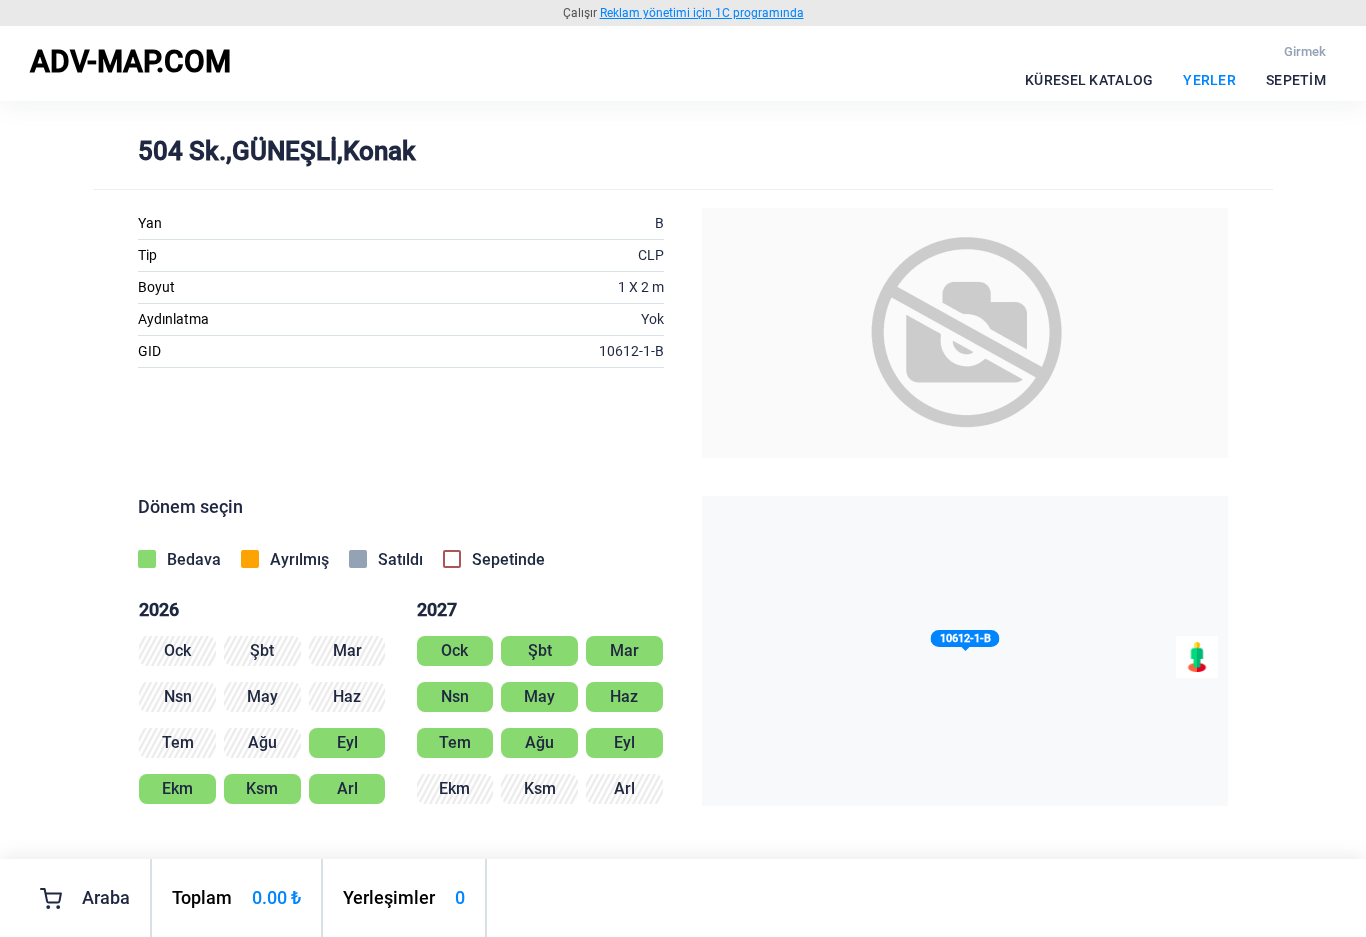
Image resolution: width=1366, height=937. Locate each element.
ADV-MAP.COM (130, 61)
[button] (965, 642)
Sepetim (1296, 80)
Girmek (1305, 51)
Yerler (1209, 80)
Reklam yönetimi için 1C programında (702, 13)
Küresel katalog (1089, 80)
